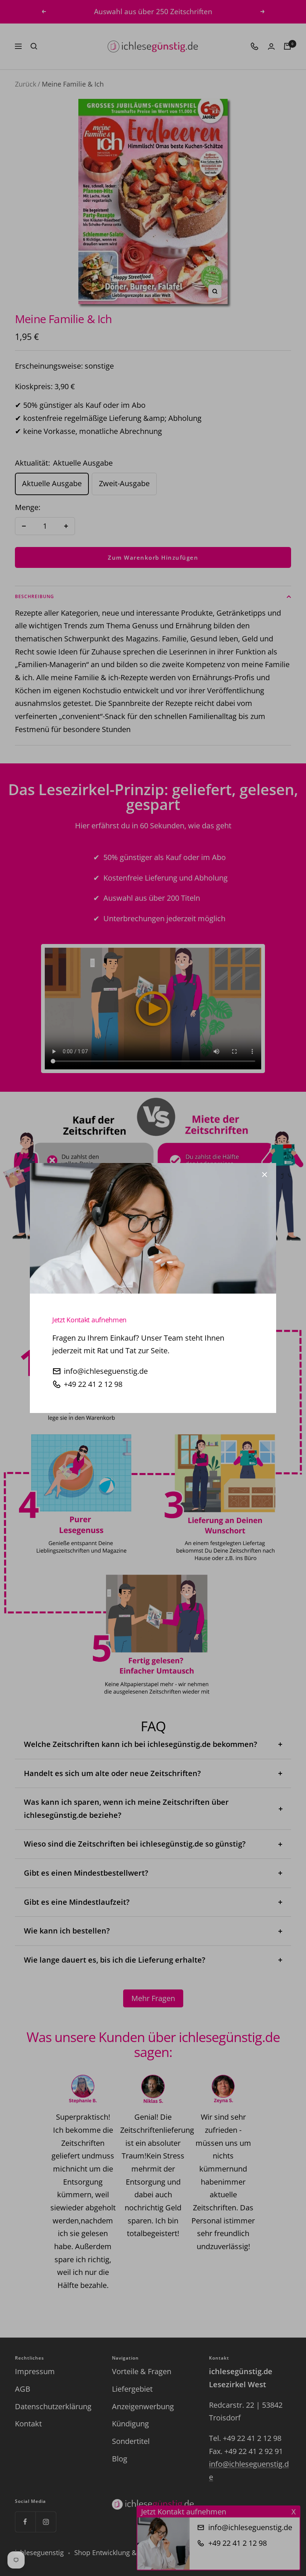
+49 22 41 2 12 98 (93, 1384)
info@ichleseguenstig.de (106, 1371)
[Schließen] (265, 1175)
